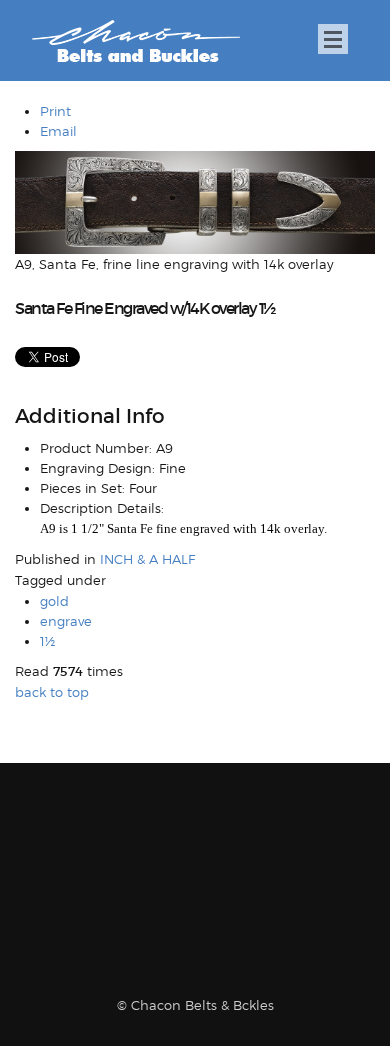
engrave (66, 621)
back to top (52, 692)
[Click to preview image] (195, 201)
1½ (47, 641)
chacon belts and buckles (135, 41)
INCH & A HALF (147, 559)
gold (54, 601)
